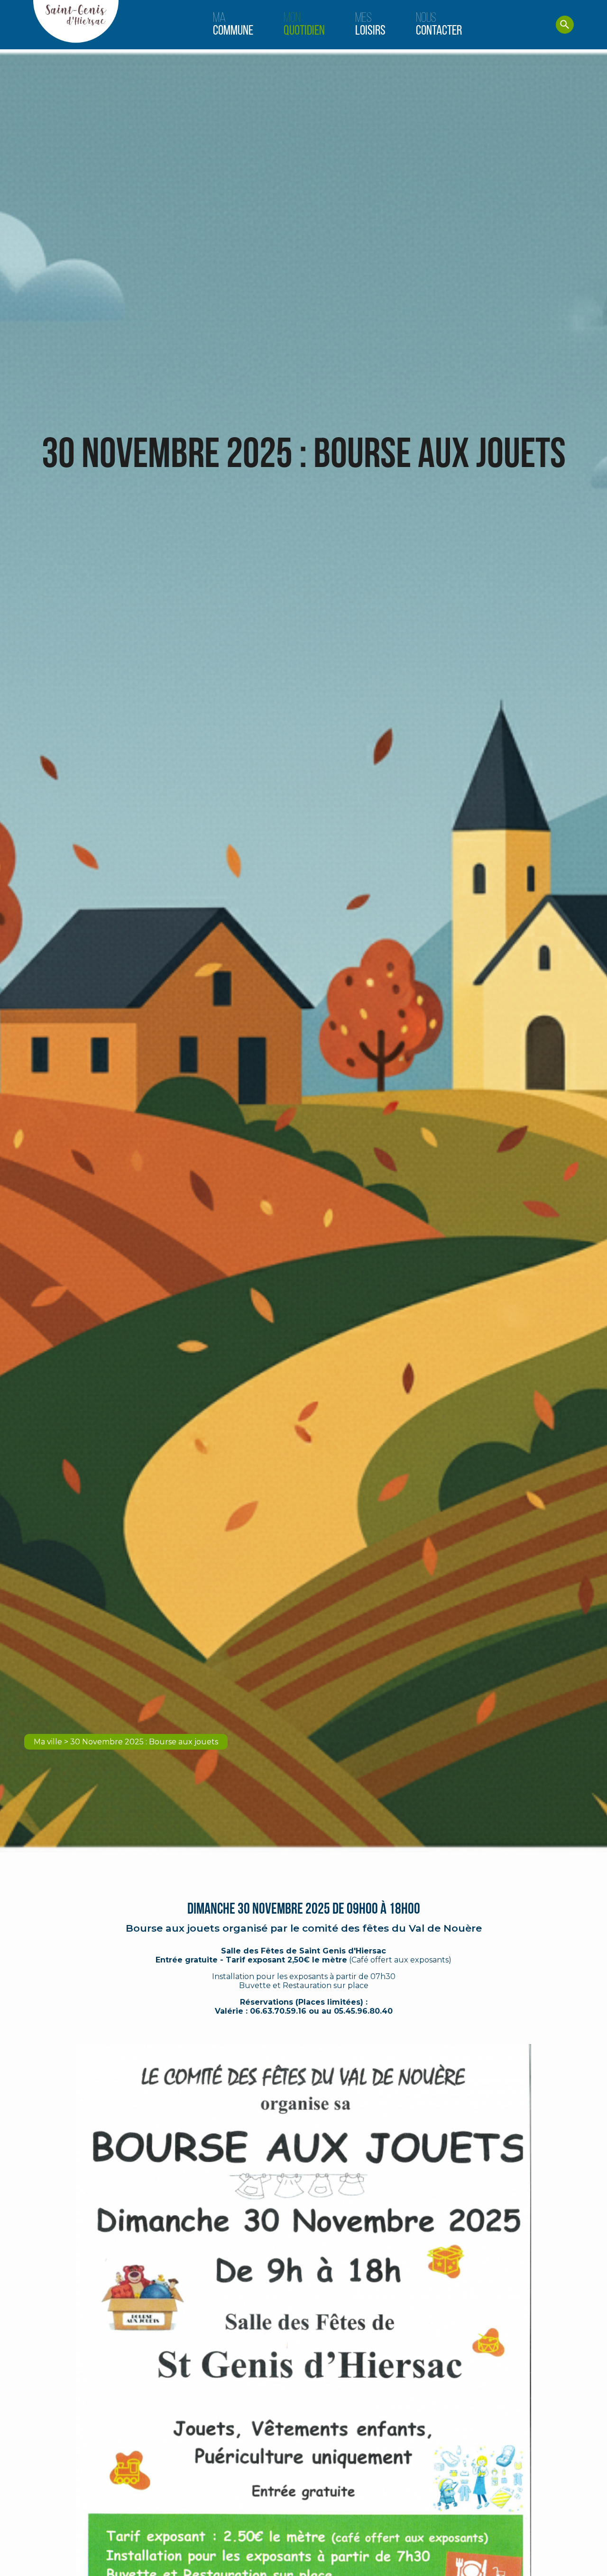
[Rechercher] (565, 25)
